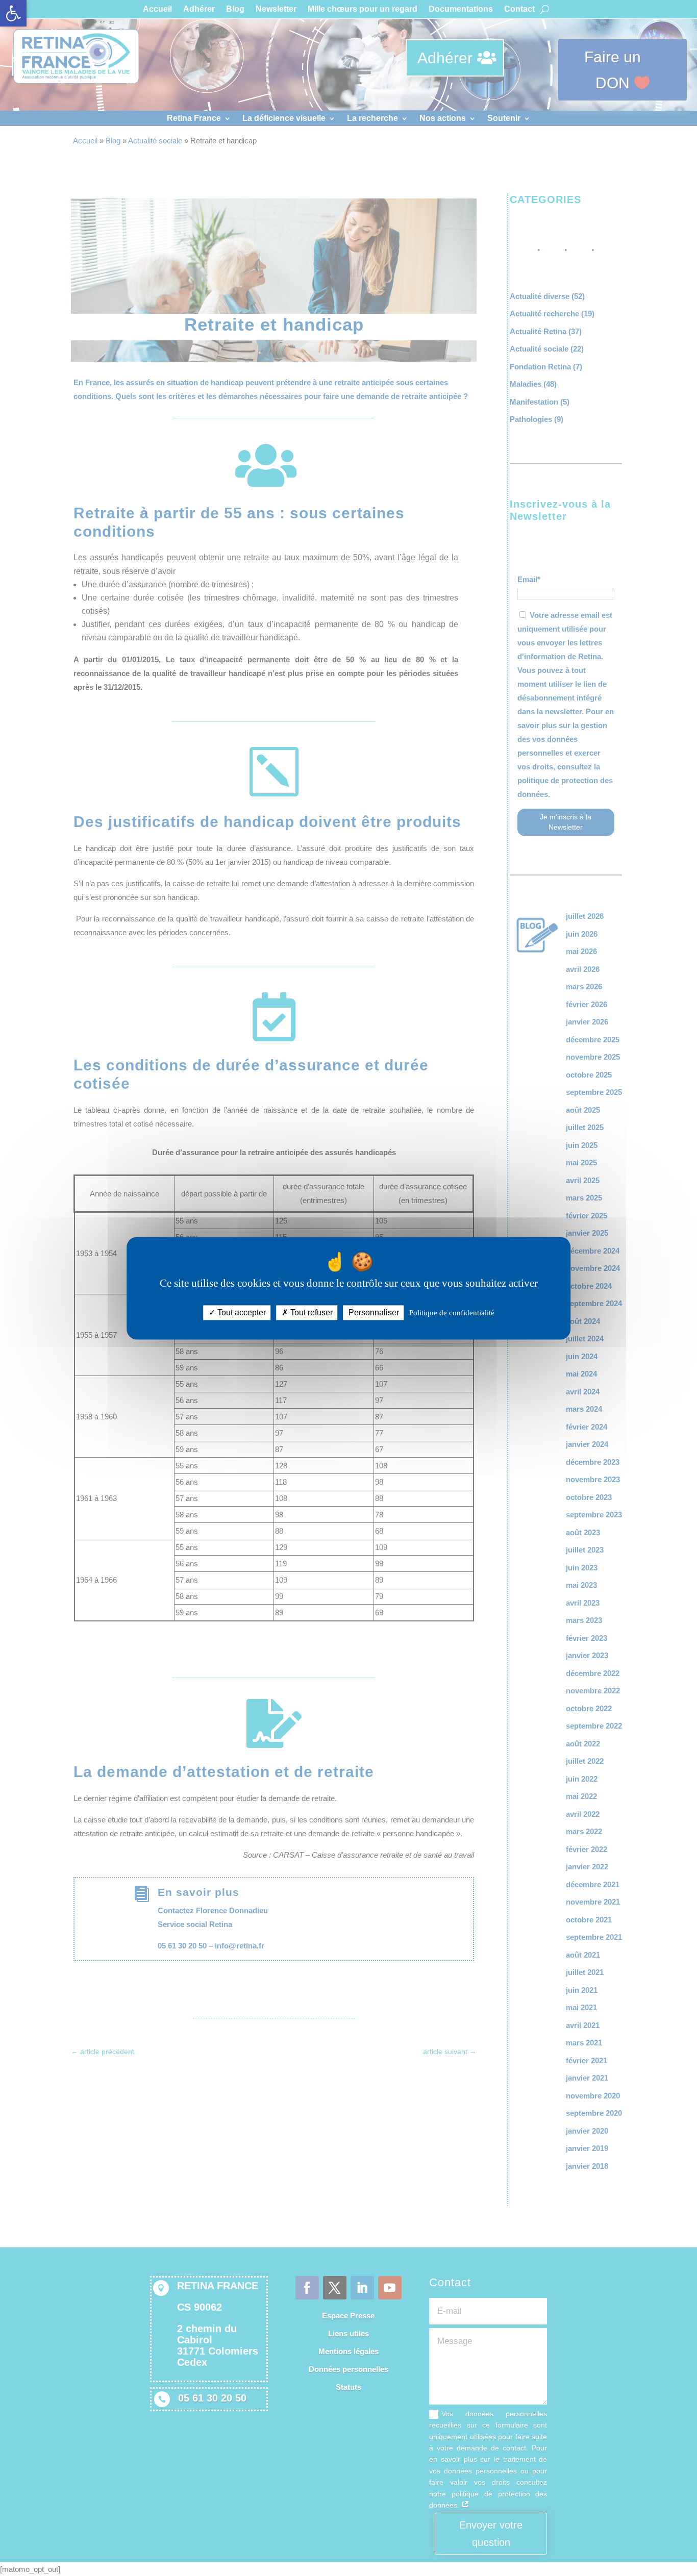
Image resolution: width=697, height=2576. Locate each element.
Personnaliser (374, 1312)
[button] (13, 13)
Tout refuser (310, 1312)
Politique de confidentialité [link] (452, 1313)
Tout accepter (241, 1312)
